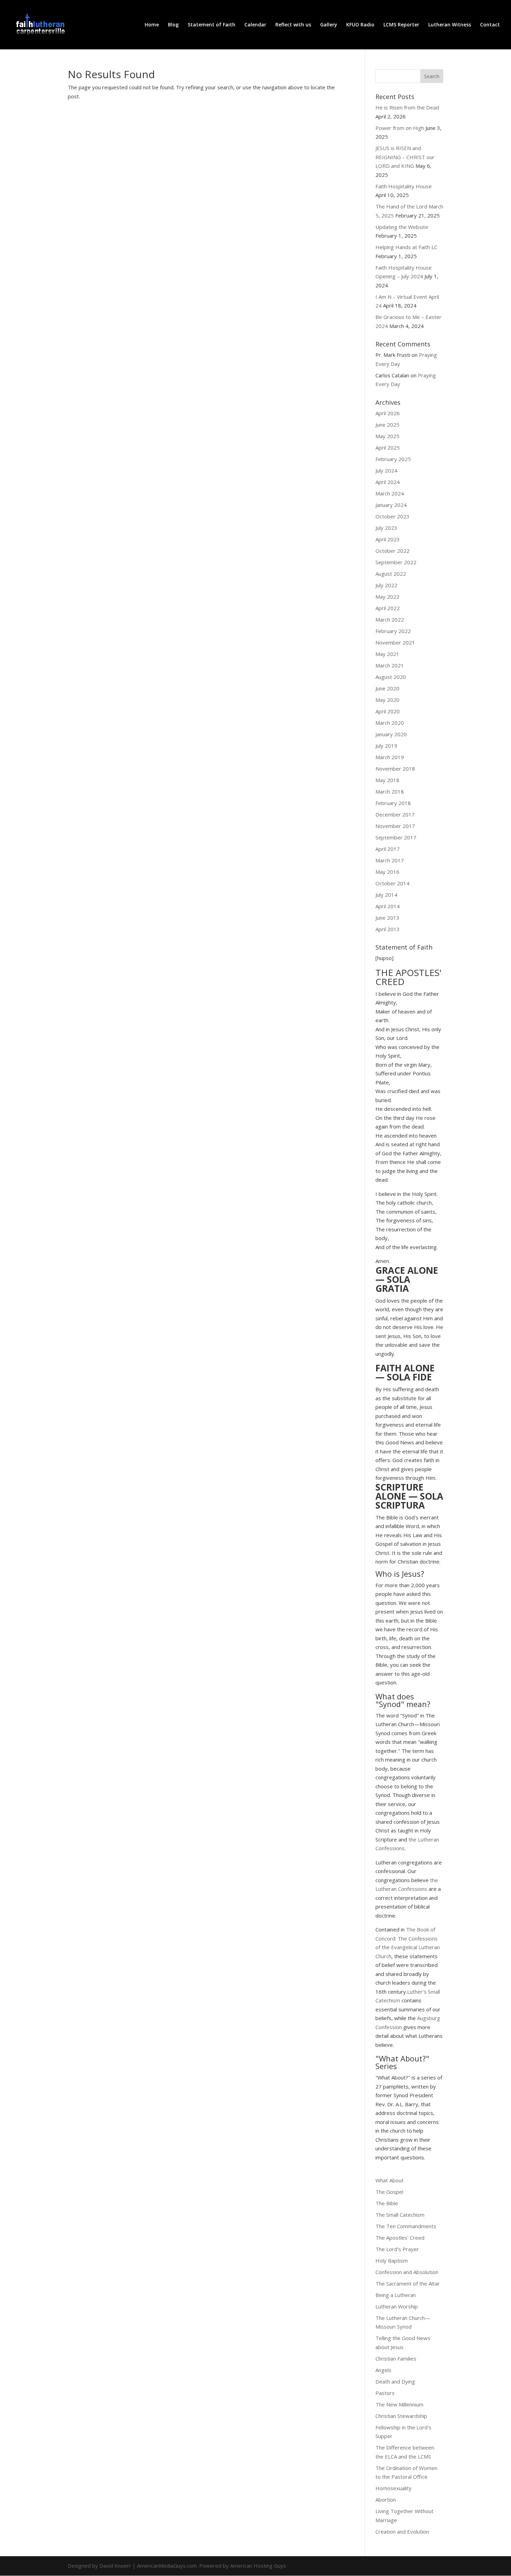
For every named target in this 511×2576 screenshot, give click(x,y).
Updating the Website (402, 227)
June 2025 (387, 425)
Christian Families (396, 2358)
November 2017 (395, 826)
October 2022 (392, 551)
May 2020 (387, 700)
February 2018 (393, 803)
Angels (383, 2370)
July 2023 (386, 528)
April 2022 (388, 608)
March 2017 (390, 860)
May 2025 (387, 436)
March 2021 (390, 665)
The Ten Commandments (406, 2226)
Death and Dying (395, 2381)
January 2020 (391, 734)
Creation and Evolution (402, 2532)
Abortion (386, 2500)
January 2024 (391, 505)
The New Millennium (399, 2404)
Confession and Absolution (407, 2272)
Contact (490, 25)
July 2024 (386, 470)
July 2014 (386, 895)
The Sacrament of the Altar (408, 2283)
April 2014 (388, 906)
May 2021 (387, 654)
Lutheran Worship (397, 2306)
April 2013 (388, 929)
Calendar (255, 25)
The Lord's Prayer (397, 2249)
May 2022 (387, 597)
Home (152, 25)
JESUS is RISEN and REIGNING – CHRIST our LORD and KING (405, 157)
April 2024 (388, 482)
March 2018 (390, 791)
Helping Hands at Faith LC (406, 247)
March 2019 (390, 757)
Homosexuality (394, 2488)
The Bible (387, 2203)
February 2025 (393, 459)
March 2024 (390, 493)
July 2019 (386, 746)
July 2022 (386, 585)
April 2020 (388, 711)
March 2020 (390, 723)
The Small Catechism (400, 2215)
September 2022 (396, 562)
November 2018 (395, 769)
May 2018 (387, 780)
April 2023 (388, 539)
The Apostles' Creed (400, 2238)
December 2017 (395, 814)
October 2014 (392, 883)
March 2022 (390, 620)
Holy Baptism (392, 2261)
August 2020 (391, 677)
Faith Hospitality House (404, 186)
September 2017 (396, 837)
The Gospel (389, 2192)
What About (390, 2180)
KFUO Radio (360, 25)
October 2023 (392, 516)
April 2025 (388, 448)
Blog (173, 25)
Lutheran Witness (450, 25)
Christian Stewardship (401, 2416)
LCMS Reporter (401, 25)
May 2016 (387, 872)
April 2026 (388, 413)
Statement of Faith (212, 25)
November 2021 (395, 642)
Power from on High (400, 128)
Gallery (329, 25)
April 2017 (388, 849)
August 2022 (391, 574)
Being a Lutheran (396, 2295)
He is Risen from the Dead (407, 107)
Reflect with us (293, 25)
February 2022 (393, 631)
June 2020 (387, 688)
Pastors (385, 2393)
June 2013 (387, 918)
